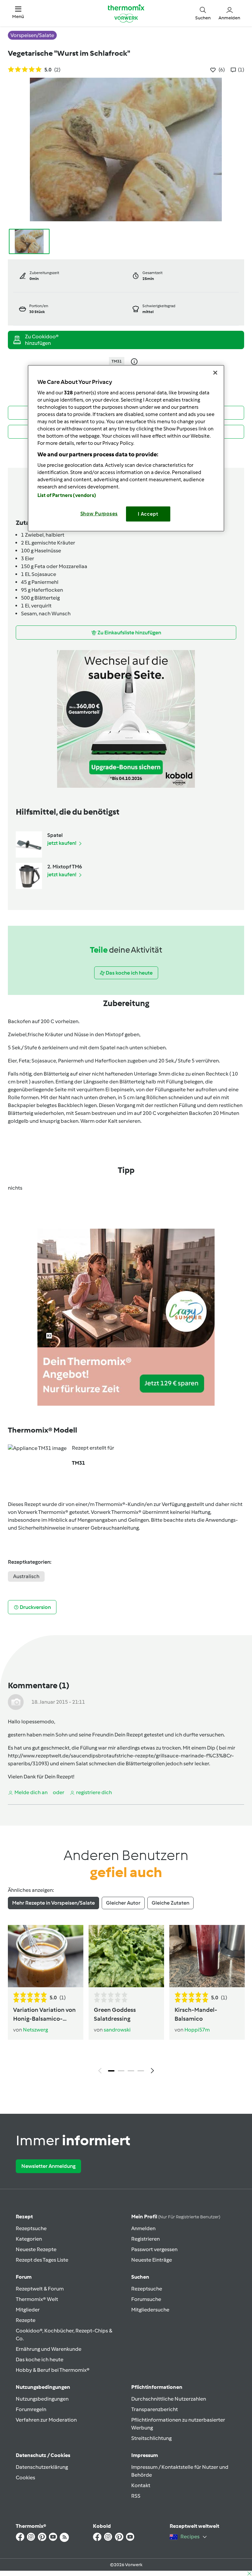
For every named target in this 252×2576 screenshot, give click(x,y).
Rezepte (26, 2320)
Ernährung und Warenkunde (49, 2349)
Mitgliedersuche (150, 2310)
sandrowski (117, 2030)
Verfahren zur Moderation (46, 2420)
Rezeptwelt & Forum (40, 2289)
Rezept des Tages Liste (42, 2260)
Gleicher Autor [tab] (123, 1903)
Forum (24, 2277)
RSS (136, 2496)
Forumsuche (146, 2299)
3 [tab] (131, 2071)
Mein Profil (176, 2217)
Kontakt (141, 2485)
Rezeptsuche (31, 2228)
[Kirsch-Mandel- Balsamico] (207, 1956)
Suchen (140, 2277)
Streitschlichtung (151, 2438)
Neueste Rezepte (36, 2249)
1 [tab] (111, 2071)
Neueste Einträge (152, 2260)
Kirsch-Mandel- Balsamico (196, 2014)
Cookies (25, 2477)
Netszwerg (35, 2030)
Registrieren (146, 2239)
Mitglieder (28, 2310)
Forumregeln (31, 2409)
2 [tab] (121, 2071)
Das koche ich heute (40, 2359)
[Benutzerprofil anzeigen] (16, 1702)
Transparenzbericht (155, 2409)
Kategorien (29, 2239)
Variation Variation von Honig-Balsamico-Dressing (44, 2015)
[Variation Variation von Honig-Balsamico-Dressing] (46, 1956)
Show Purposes (99, 513)
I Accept (148, 514)
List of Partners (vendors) (67, 495)
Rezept (24, 2217)
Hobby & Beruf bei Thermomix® (53, 2370)
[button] (18, 13)
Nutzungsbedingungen (42, 2399)
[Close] (215, 372)
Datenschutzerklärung (42, 2467)
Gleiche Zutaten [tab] (170, 1903)
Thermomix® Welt (37, 2299)
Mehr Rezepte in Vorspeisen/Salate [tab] (53, 1903)
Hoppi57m (197, 2030)
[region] (126, 448)
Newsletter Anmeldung (48, 2166)
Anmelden (143, 2228)
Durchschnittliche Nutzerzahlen (169, 2399)
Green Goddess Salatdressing (115, 2014)
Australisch (26, 1576)
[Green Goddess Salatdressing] (126, 1956)
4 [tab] (141, 2071)
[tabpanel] (126, 2001)
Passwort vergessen (154, 2249)
